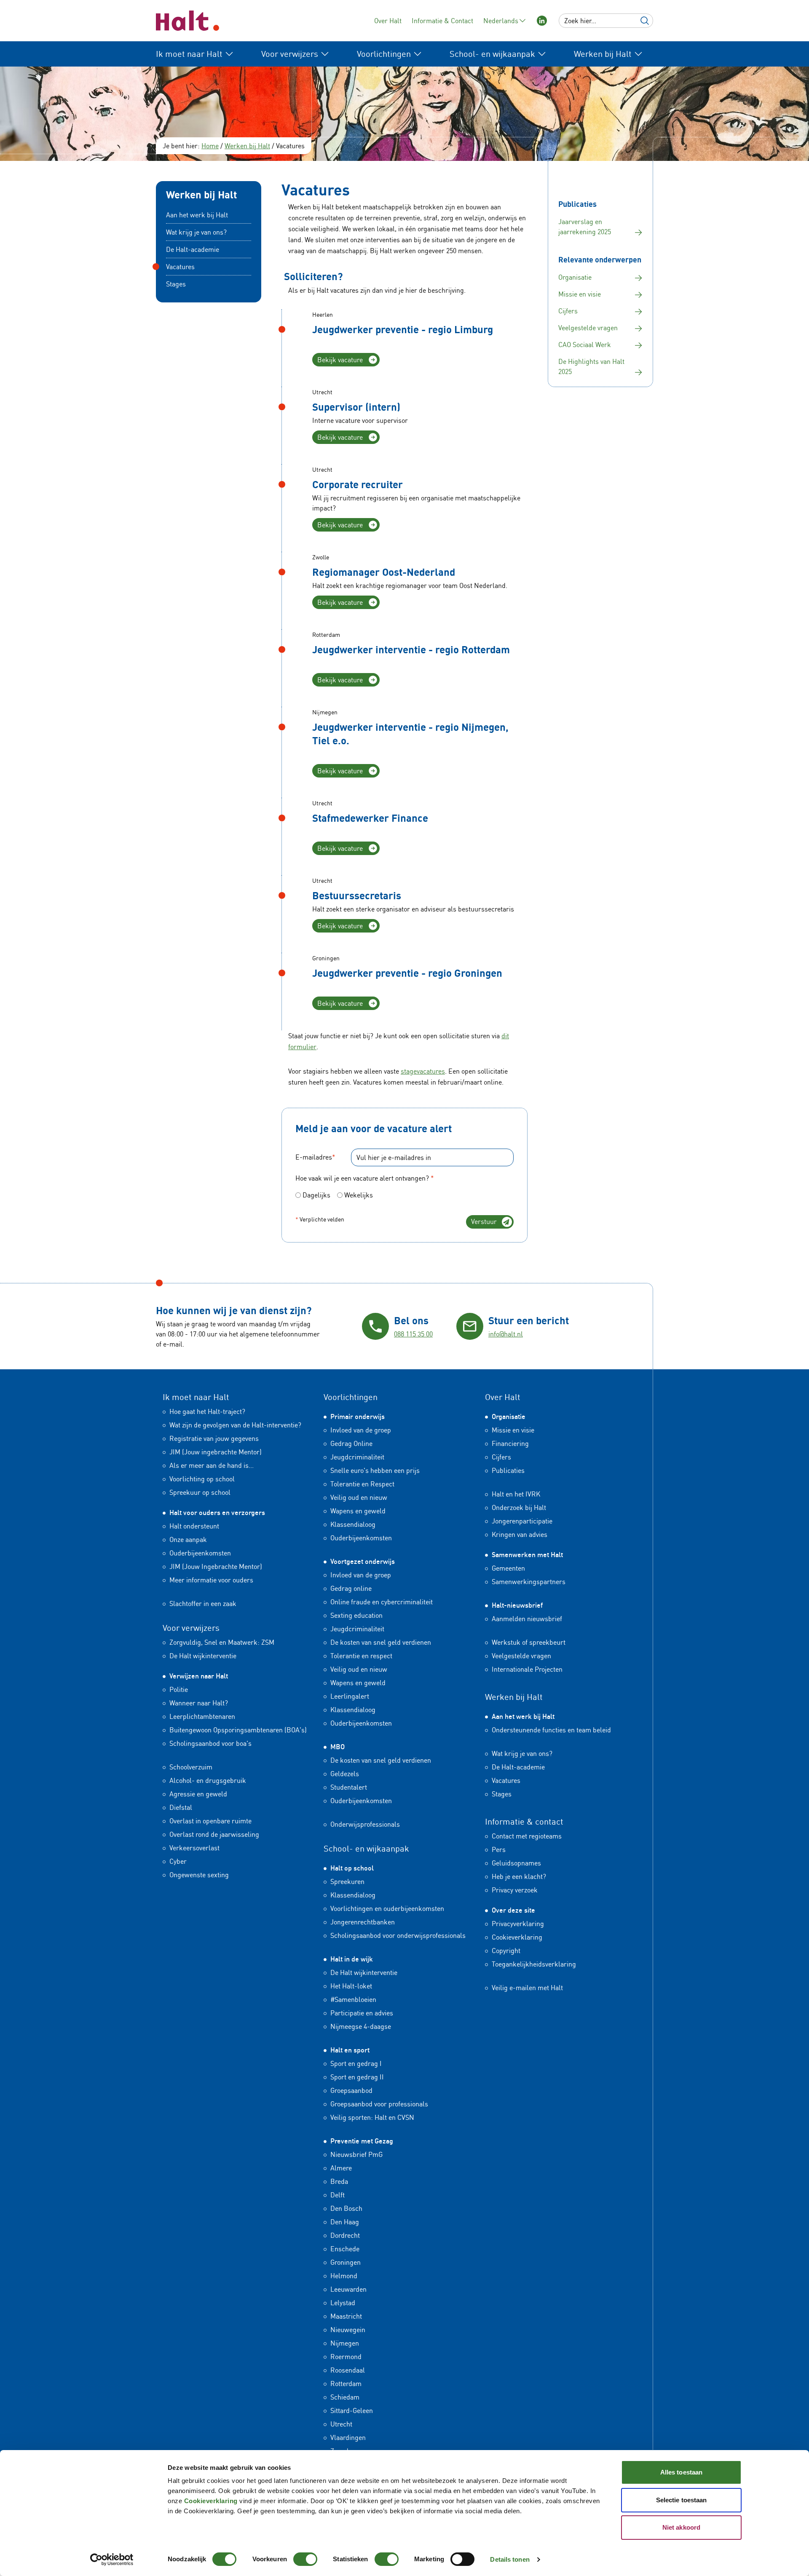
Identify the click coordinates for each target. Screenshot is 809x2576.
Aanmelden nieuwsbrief (527, 1619)
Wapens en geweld (358, 1511)
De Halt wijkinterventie (203, 1656)
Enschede (345, 2249)
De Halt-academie (193, 249)
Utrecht (341, 2424)
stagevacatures (423, 1071)
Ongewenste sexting (199, 1875)
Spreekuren (347, 1881)
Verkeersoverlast (194, 1848)
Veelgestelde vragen (521, 1656)
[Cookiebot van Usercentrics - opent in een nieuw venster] (112, 2560)
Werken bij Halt (247, 146)
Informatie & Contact (442, 21)
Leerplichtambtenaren (202, 1716)
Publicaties (508, 1470)
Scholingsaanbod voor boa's (210, 1743)
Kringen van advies (520, 1534)
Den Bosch (346, 2208)
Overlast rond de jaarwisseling (214, 1834)
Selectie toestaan (682, 2500)
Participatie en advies (362, 2013)
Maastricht (346, 2316)
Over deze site (513, 1910)
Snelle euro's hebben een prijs (375, 1470)
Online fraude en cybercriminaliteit (382, 1602)
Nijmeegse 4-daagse (361, 2026)
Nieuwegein (348, 2330)
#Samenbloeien (353, 1999)
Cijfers (501, 1457)
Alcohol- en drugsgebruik (208, 1780)
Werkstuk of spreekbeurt (529, 1642)
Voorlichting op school (202, 1479)
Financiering (510, 1443)
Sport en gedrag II (357, 2077)
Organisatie (509, 1416)
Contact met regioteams (527, 1836)
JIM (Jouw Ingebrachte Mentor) (216, 1566)
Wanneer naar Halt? (199, 1703)
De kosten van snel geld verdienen (381, 1642)
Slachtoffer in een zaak (203, 1603)
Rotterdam (346, 2384)
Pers (499, 1849)
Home (210, 146)
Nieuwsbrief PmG (356, 2154)
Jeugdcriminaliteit (357, 1457)
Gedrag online (351, 1588)
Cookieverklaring (211, 2501)
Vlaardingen (348, 2437)
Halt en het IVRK (516, 1494)
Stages (176, 284)
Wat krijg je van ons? (196, 232)
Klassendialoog (353, 1524)
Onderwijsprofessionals (365, 1824)
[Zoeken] (645, 21)
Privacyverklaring (518, 1924)
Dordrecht (345, 2235)
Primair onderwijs (358, 1416)
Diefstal (181, 1807)
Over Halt (388, 21)
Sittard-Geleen (352, 2410)
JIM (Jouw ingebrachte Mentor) (216, 1452)
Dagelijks (316, 1195)
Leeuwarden (348, 2289)
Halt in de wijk (352, 1959)
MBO (338, 1747)
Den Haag (345, 2222)
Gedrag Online (351, 1443)
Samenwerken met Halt (527, 1555)
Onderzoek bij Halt (519, 1507)
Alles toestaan (681, 2472)
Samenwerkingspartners (529, 1582)
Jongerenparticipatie (522, 1521)
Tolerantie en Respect (362, 1484)
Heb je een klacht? (519, 1876)
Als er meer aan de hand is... (212, 1465)
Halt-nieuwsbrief (517, 1605)
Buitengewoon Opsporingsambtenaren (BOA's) (238, 1730)
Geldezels (345, 1774)
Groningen (346, 2262)
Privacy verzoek (515, 1890)
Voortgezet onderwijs (363, 1561)
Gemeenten (508, 1568)
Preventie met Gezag (362, 2141)
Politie (179, 1689)
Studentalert (349, 1787)
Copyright (506, 1951)
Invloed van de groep (361, 1430)
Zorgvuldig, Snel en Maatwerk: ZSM (222, 1642)
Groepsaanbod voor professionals (379, 2104)
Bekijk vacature (340, 360)
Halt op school (352, 1868)
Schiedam (345, 2397)
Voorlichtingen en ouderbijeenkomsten (387, 1908)
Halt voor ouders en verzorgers (217, 1512)
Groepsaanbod (351, 2090)
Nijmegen (345, 2343)
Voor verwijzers (191, 1628)
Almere (341, 2168)
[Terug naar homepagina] (188, 21)
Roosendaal (348, 2370)
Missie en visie (513, 1430)
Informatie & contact (524, 1821)
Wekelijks (359, 1195)
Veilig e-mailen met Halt (527, 1988)
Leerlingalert (350, 1696)
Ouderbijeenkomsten (200, 1553)
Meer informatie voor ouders (211, 1580)
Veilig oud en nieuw (359, 1497)
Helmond (344, 2276)
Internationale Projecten (527, 1669)
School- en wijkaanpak (366, 1848)
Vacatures (180, 267)
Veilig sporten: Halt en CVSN (372, 2117)
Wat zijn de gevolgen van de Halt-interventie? (235, 1425)
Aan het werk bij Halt (197, 215)
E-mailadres (315, 1157)
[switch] (305, 2559)
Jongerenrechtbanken (363, 1922)
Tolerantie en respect (361, 1656)
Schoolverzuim (191, 1767)
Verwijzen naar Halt (199, 1676)
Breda (339, 2181)
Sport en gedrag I (356, 2063)
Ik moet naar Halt (196, 1397)
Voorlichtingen (351, 1397)
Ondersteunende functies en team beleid (551, 1730)
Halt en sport (350, 2050)
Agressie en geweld (198, 1794)
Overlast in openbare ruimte (210, 1821)
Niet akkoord (681, 2527)
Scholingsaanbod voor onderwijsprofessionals (398, 1935)
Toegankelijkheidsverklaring (534, 1964)
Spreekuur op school (200, 1492)
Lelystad (343, 2303)
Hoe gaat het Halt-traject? (207, 1411)
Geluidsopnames (516, 1863)
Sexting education (356, 1615)
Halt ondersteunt (194, 1526)
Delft (338, 2195)
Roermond (346, 2357)
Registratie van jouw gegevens (214, 1438)
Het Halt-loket (351, 1986)
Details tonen (510, 2559)
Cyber (178, 1861)
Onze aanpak (188, 1539)
